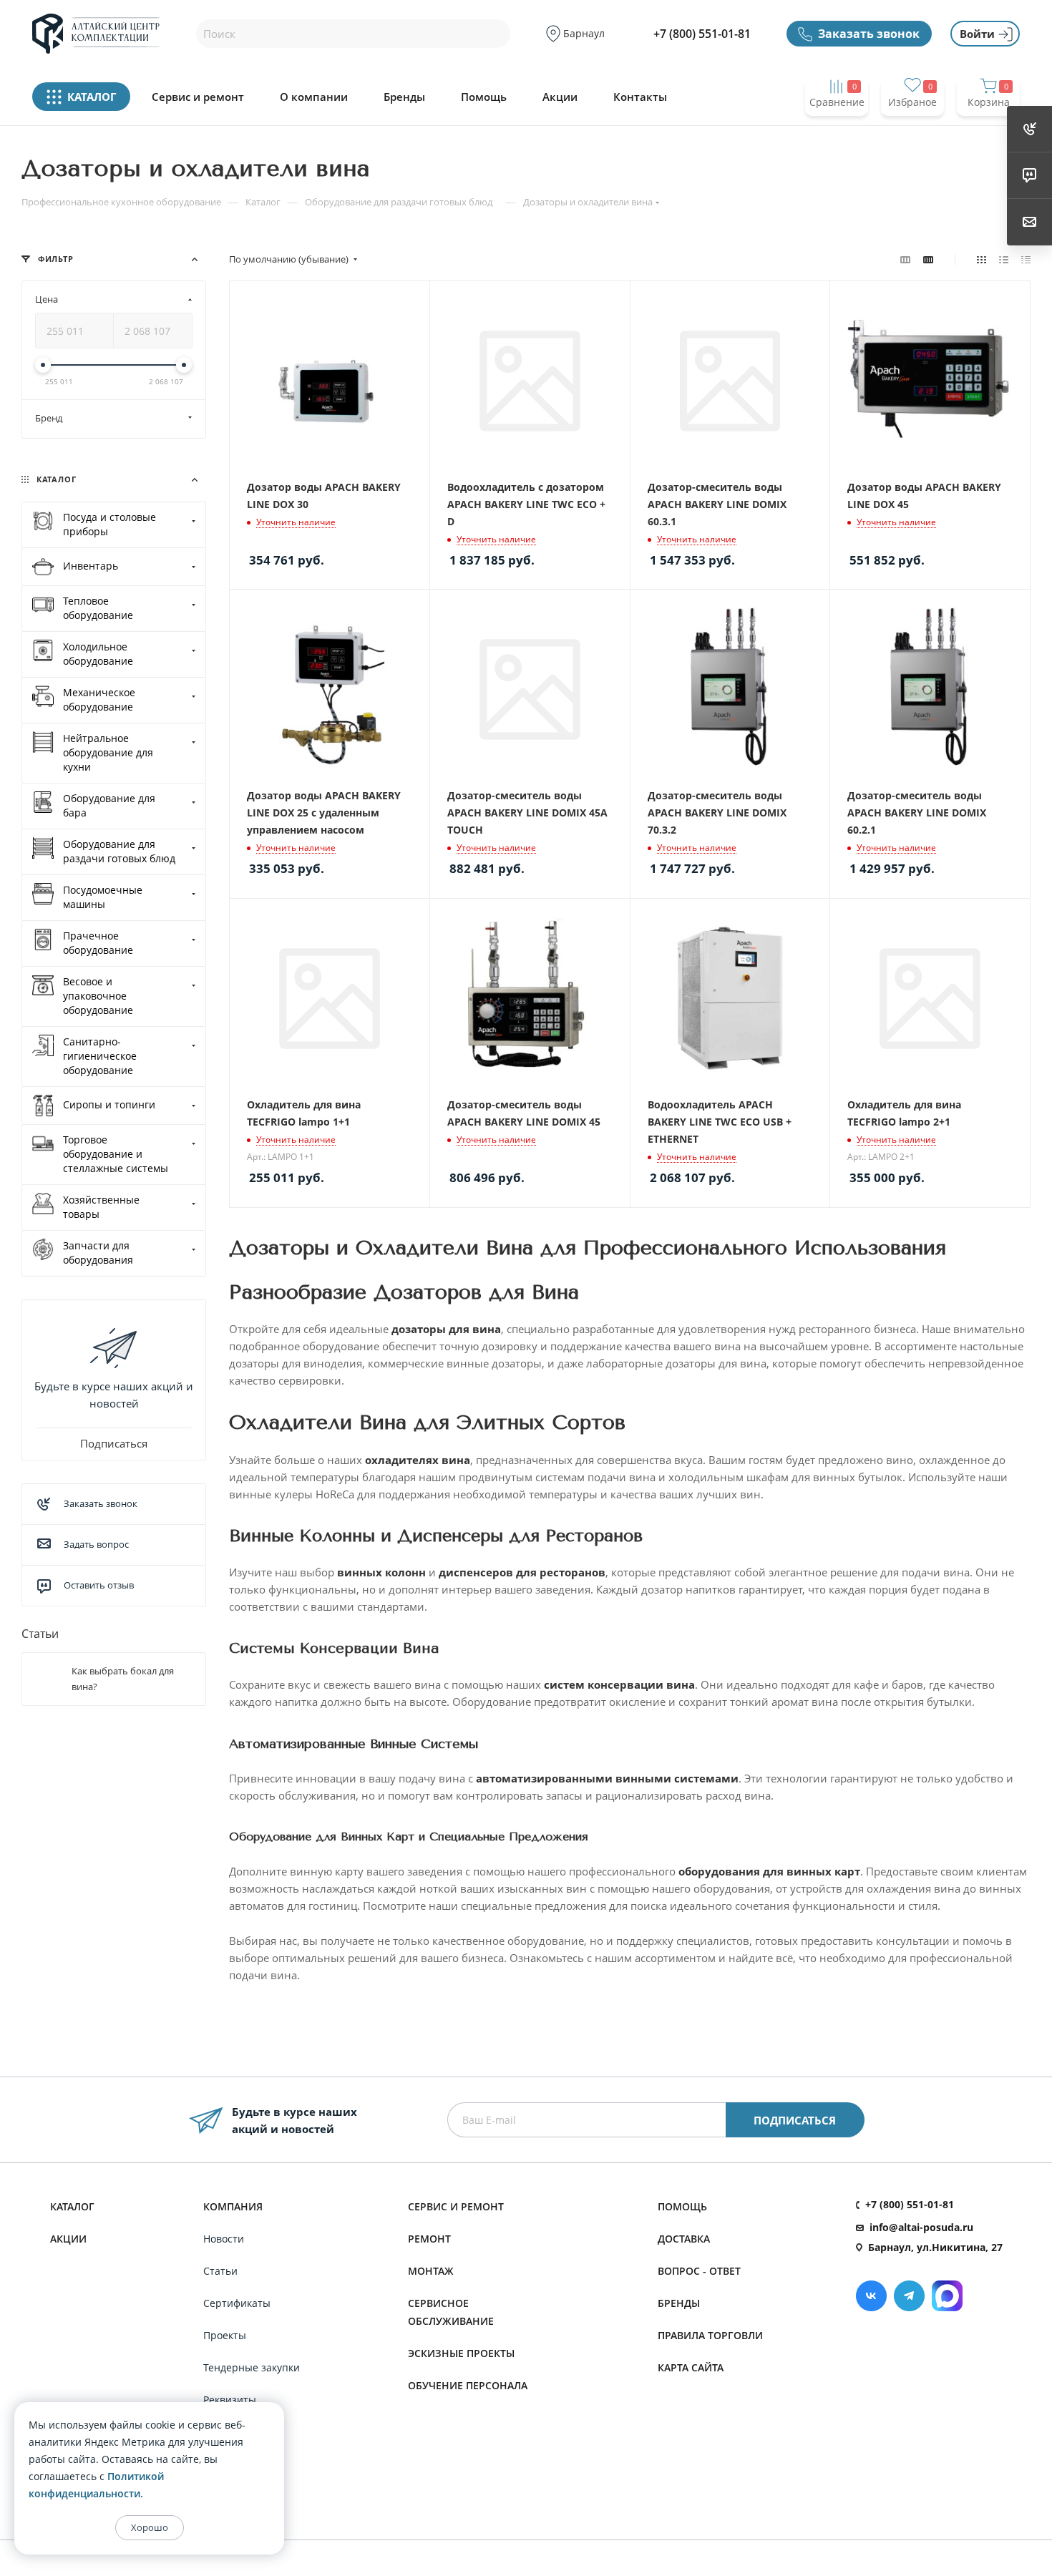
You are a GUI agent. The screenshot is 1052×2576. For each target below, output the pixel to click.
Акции (560, 97)
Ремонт (429, 2239)
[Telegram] (909, 2296)
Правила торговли (710, 2335)
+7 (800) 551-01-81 (702, 34)
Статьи (40, 1634)
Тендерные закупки (252, 2367)
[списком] (1004, 259)
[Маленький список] (905, 259)
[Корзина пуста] (988, 130)
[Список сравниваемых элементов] (837, 130)
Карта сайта (691, 2367)
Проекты (225, 2335)
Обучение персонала (468, 2385)
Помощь (484, 97)
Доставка (684, 2239)
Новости (224, 2239)
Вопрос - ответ (699, 2271)
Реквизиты (230, 2400)
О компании (314, 97)
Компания (233, 2206)
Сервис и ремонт (198, 97)
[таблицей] (1026, 259)
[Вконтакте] (871, 2296)
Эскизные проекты (461, 2353)
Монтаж (431, 2271)
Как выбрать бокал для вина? (123, 1679)
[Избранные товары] (912, 130)
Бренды (404, 97)
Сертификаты (237, 2303)
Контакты (640, 97)
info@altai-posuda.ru (921, 2227)
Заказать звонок (869, 34)
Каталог (72, 2206)
